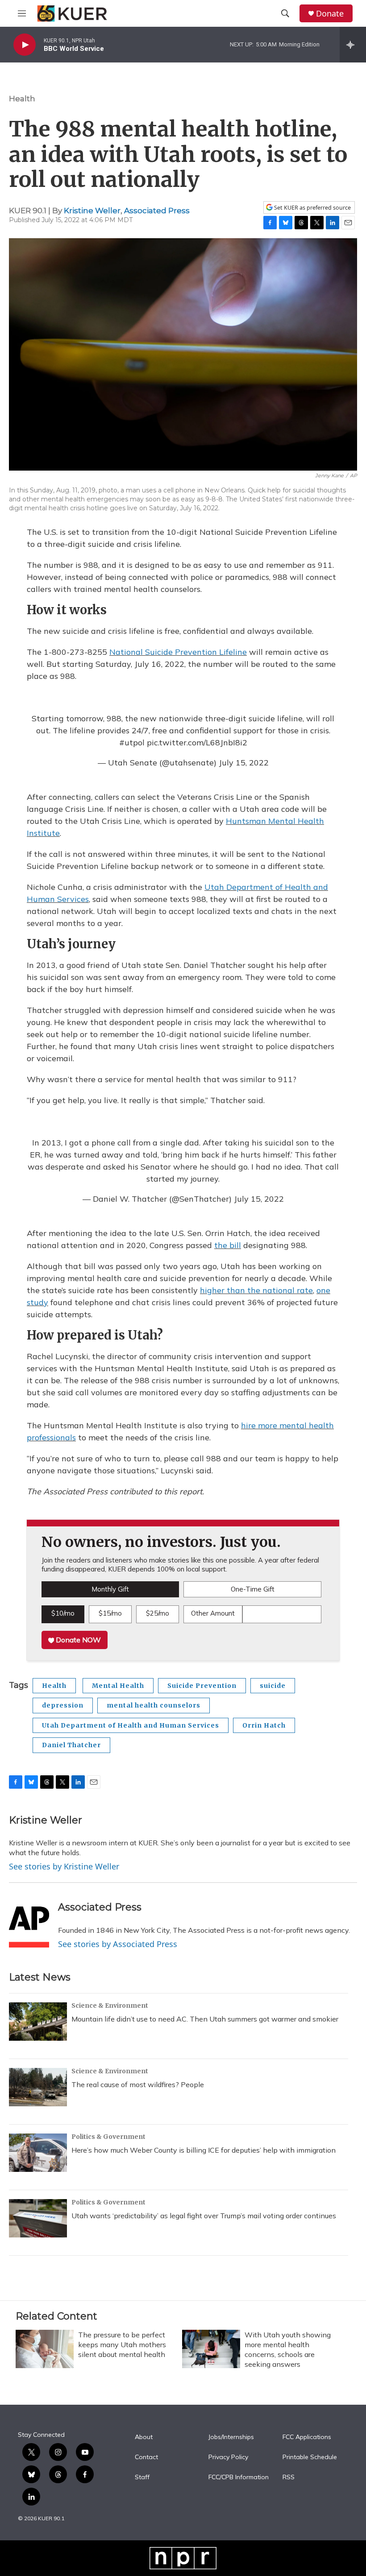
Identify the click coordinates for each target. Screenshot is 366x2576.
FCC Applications (307, 2437)
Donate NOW (77, 1640)
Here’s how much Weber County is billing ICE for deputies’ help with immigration (204, 2150)
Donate (330, 14)
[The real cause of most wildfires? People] (38, 2087)
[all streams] (353, 45)
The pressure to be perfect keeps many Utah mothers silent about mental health (122, 2344)
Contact (146, 2457)
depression (63, 1705)
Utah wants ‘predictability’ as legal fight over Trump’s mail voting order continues (204, 2216)
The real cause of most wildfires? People (138, 2084)
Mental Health (118, 1686)
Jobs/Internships (231, 2437)
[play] (25, 45)
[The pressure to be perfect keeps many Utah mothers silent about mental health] (45, 2349)
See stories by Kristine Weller (64, 1866)
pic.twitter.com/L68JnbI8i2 (197, 742)
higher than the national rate (256, 1290)
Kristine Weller (92, 211)
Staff (142, 2477)
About (144, 2437)
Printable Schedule (310, 2457)
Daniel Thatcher (71, 1745)
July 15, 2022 (244, 763)
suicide (273, 1686)
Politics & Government (108, 2137)
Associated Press (157, 211)
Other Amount (213, 1613)
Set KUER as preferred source (312, 208)
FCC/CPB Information (239, 2477)
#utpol (132, 742)
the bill (228, 1245)
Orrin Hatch (264, 1725)
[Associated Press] (29, 1921)
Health (22, 99)
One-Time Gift (253, 1589)
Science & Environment (110, 2005)
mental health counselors (154, 1705)
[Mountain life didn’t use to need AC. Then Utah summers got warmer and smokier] (38, 2022)
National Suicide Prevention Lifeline (178, 652)
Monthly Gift (110, 1589)
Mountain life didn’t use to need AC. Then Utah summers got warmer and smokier (205, 2019)
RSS (289, 2477)
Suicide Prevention (202, 1686)
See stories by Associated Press (118, 1944)
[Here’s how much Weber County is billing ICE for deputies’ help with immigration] (38, 2153)
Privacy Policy (228, 2457)
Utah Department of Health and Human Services (131, 1725)
